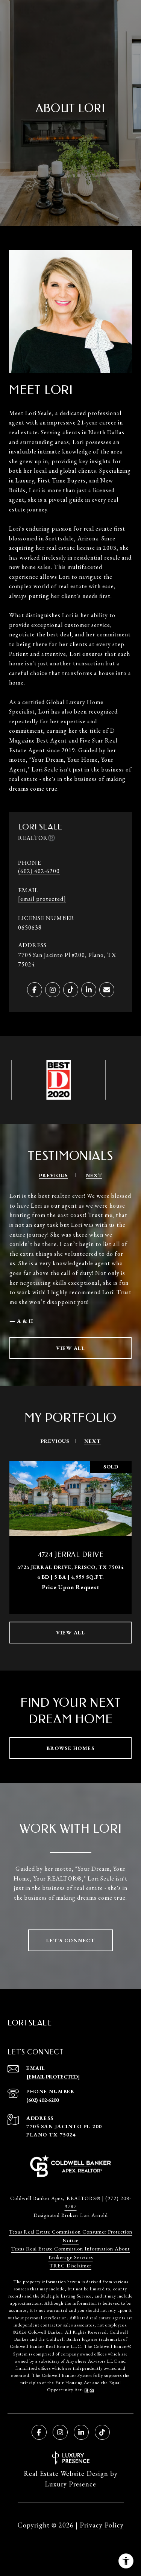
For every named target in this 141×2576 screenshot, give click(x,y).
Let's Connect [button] (71, 1940)
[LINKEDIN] (89, 990)
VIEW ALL (70, 1348)
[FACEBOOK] (35, 990)
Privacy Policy (102, 2525)
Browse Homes (70, 1748)
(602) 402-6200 (39, 871)
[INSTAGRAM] (53, 990)
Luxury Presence (70, 2484)
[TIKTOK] (71, 990)
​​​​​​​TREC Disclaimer (70, 2266)
